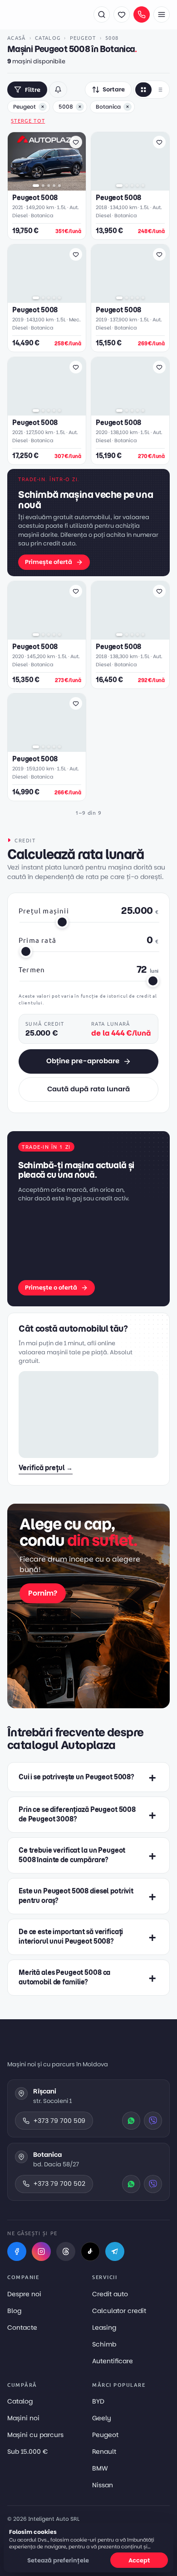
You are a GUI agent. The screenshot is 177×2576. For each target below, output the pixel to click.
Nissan (103, 2485)
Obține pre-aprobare (83, 1061)
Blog (14, 2311)
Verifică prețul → (46, 1468)
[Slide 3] (49, 186)
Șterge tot (28, 120)
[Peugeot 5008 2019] (47, 274)
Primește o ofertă (51, 1288)
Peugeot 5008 (35, 198)
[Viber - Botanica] (153, 2184)
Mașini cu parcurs (35, 2435)
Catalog (48, 38)
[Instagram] (41, 2251)
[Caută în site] (102, 14)
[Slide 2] (43, 186)
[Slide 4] (54, 186)
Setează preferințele (58, 2560)
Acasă (17, 38)
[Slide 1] (36, 186)
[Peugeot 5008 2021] (47, 161)
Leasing (104, 2327)
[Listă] (160, 90)
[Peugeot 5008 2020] (130, 386)
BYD (98, 2401)
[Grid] (143, 90)
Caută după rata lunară (88, 1089)
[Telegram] (115, 2251)
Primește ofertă (49, 562)
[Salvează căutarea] (58, 90)
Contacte (22, 2327)
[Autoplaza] (46, 14)
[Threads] (66, 2251)
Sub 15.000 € (27, 2452)
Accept (139, 2560)
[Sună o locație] (142, 14)
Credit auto (110, 2294)
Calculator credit (119, 2311)
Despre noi (24, 2294)
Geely (102, 2418)
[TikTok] (90, 2251)
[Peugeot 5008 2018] (130, 161)
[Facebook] (17, 2251)
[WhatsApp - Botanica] (131, 2184)
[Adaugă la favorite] (76, 142)
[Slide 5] (59, 186)
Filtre (33, 90)
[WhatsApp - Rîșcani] (131, 2121)
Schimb (104, 2344)
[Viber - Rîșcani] (153, 2121)
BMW (100, 2468)
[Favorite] (122, 14)
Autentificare (113, 2361)
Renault (104, 2452)
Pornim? (43, 1593)
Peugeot (83, 38)
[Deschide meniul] (162, 14)
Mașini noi (23, 2418)
